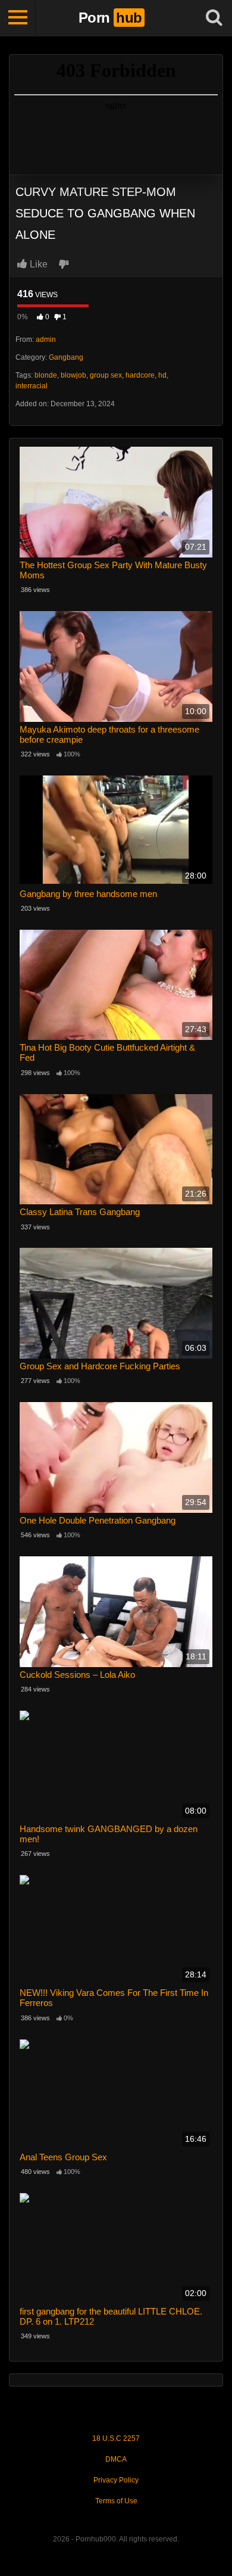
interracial (32, 386)
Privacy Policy (116, 2480)
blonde (46, 375)
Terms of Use (116, 2501)
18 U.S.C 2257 (116, 2438)
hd (162, 375)
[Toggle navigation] (18, 18)
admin (46, 339)
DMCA (116, 2459)
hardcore (140, 375)
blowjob (73, 375)
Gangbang (66, 357)
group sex (106, 375)
